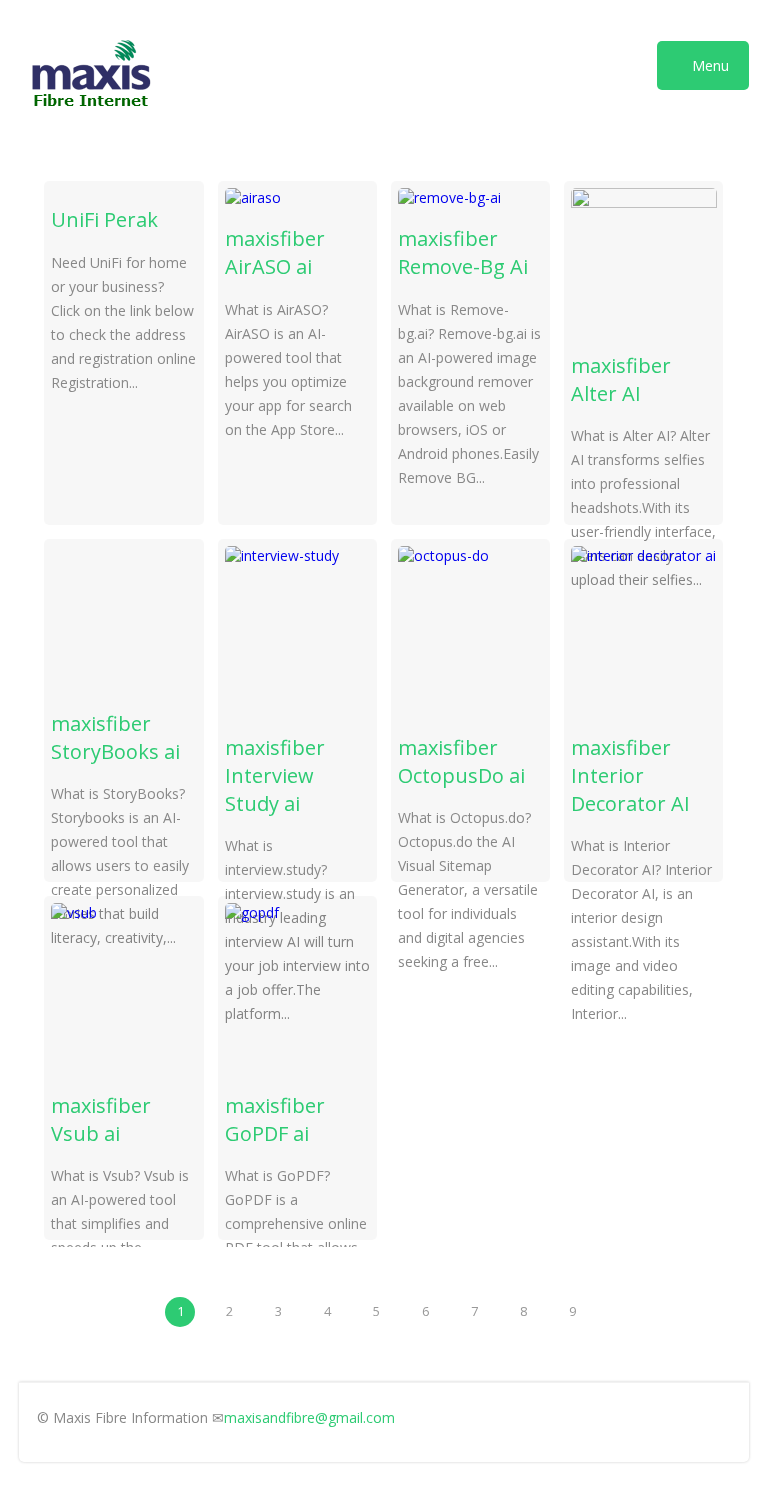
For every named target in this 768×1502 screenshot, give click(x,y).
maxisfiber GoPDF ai (275, 1119)
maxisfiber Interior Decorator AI (630, 775)
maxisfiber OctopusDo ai (461, 761)
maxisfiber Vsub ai (101, 1119)
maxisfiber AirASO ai (275, 252)
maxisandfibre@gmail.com (309, 1417)
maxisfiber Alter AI (621, 379)
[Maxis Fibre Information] (91, 114)
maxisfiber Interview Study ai (275, 775)
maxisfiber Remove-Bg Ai (463, 252)
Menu (708, 65)
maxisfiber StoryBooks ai (115, 737)
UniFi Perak (104, 219)
